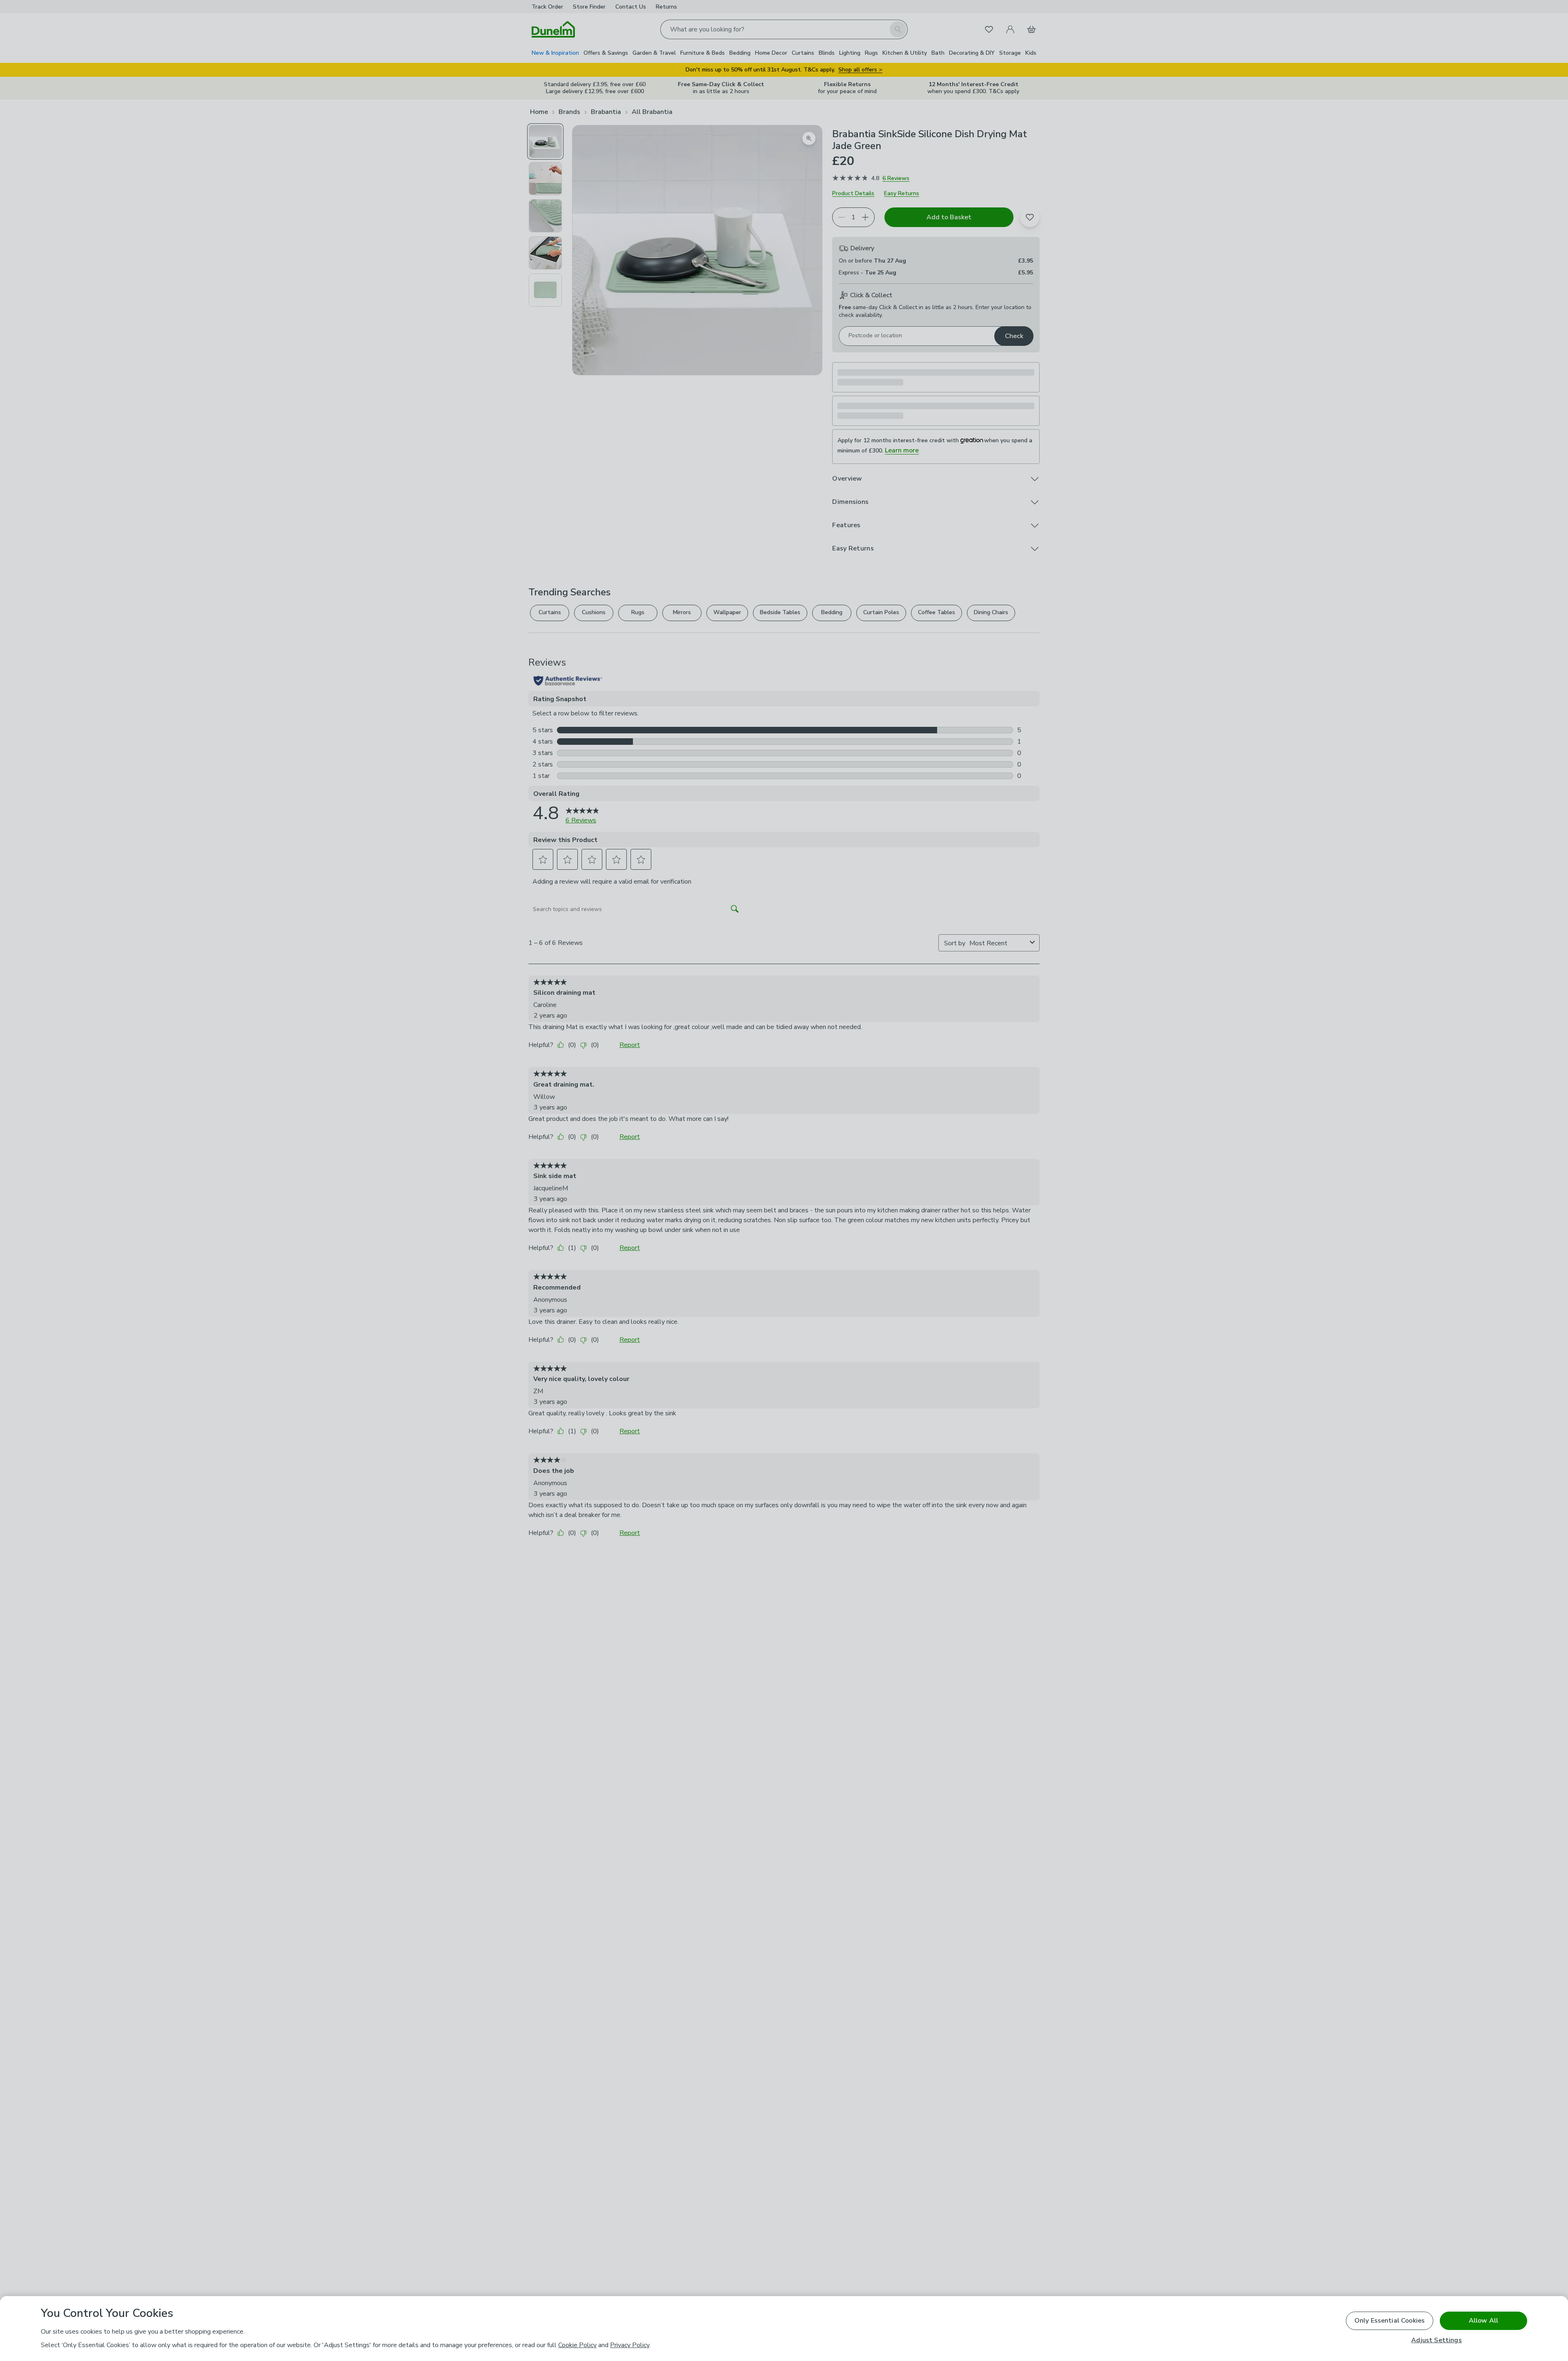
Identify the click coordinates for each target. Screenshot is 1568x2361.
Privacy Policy (630, 2345)
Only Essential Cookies (1390, 2321)
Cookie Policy (577, 2345)
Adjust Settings (1436, 2340)
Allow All (1483, 2321)
